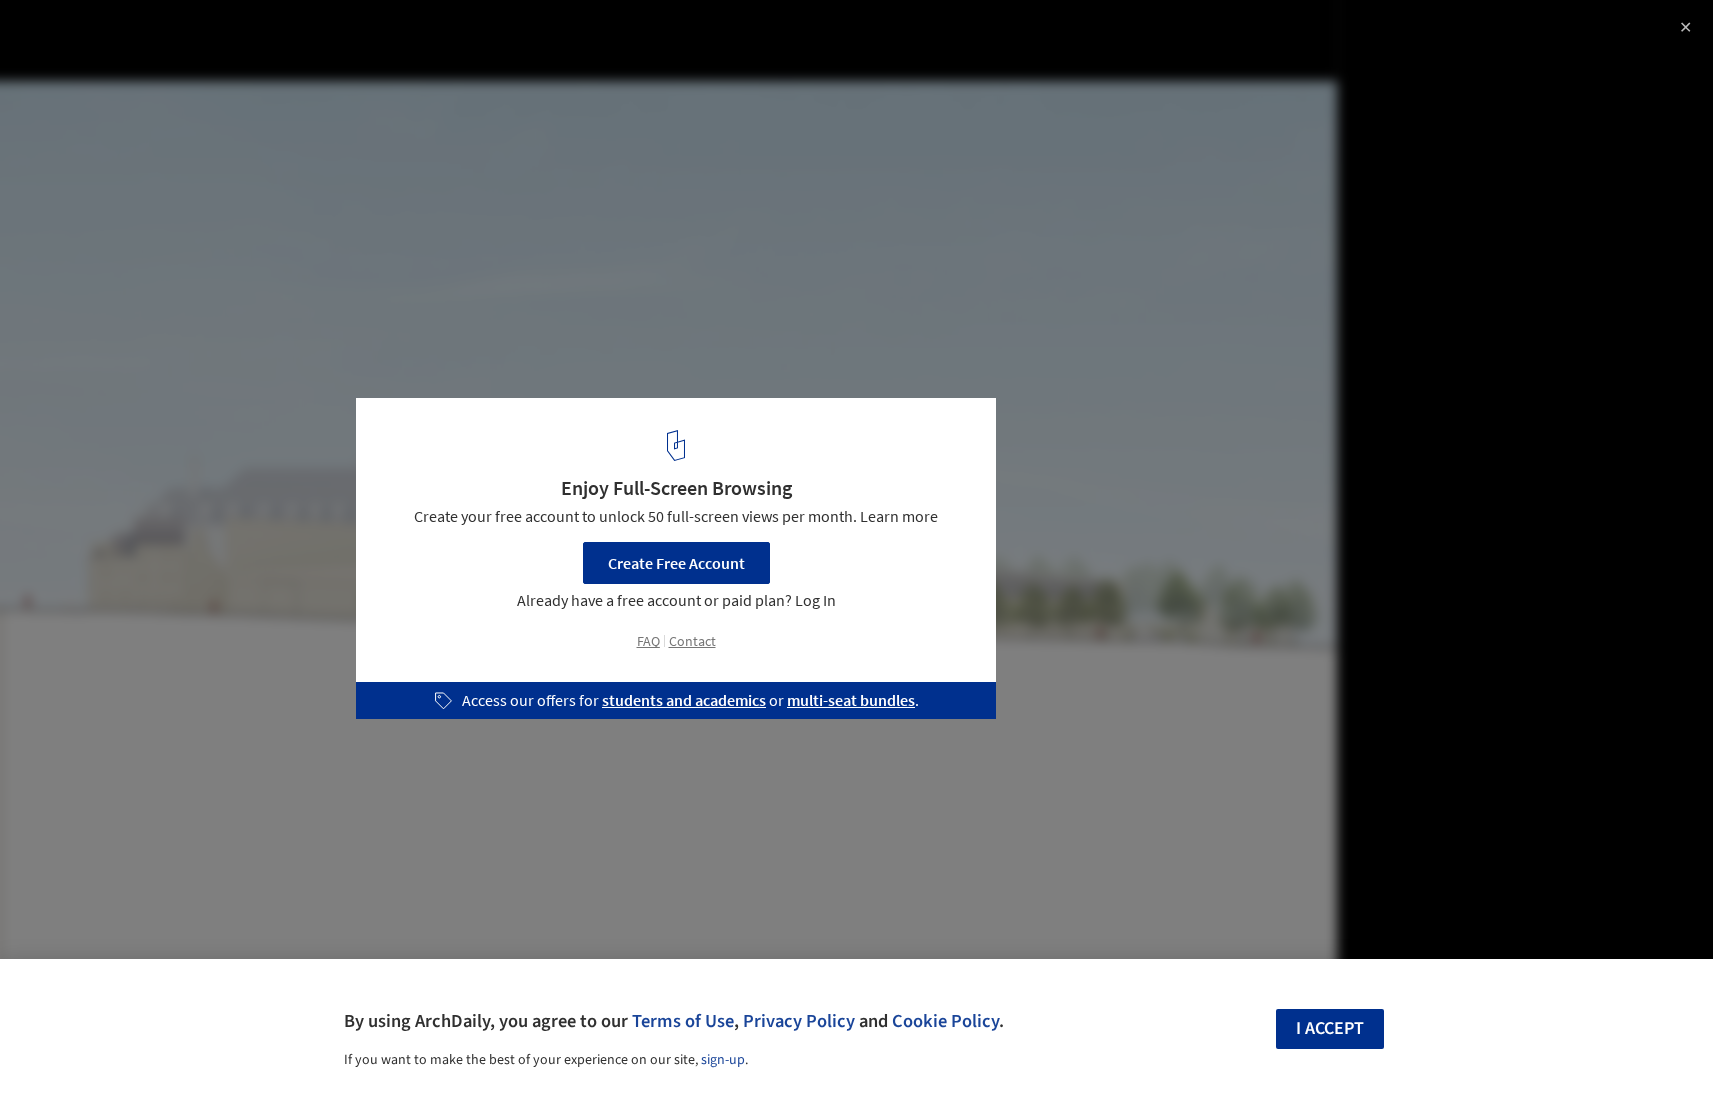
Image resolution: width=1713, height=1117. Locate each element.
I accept (1330, 1028)
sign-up (723, 1060)
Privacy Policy (799, 1021)
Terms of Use (683, 1021)
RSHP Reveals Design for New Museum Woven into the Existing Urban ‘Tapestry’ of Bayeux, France (293, 53)
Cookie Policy (945, 1021)
